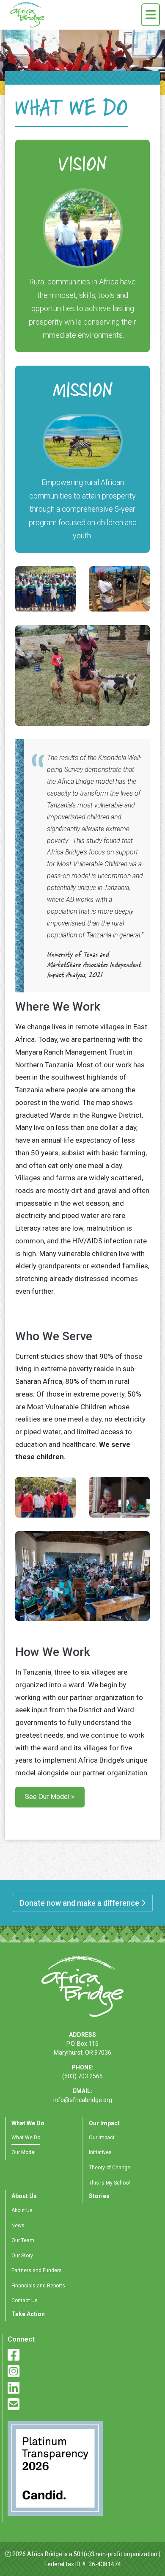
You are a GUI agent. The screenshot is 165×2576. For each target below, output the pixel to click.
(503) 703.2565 (82, 2076)
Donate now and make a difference (80, 1903)
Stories (99, 2196)
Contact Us (25, 2300)
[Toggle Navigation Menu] (151, 15)
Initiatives (100, 2152)
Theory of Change (110, 2168)
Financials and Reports (38, 2286)
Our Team (23, 2240)
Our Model (23, 2152)
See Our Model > (50, 1797)
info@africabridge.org (83, 2100)
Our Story (22, 2256)
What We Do (28, 2123)
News (18, 2226)
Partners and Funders (37, 2270)
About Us (24, 2196)
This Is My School (109, 2183)
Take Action (28, 2314)
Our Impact (104, 2123)
